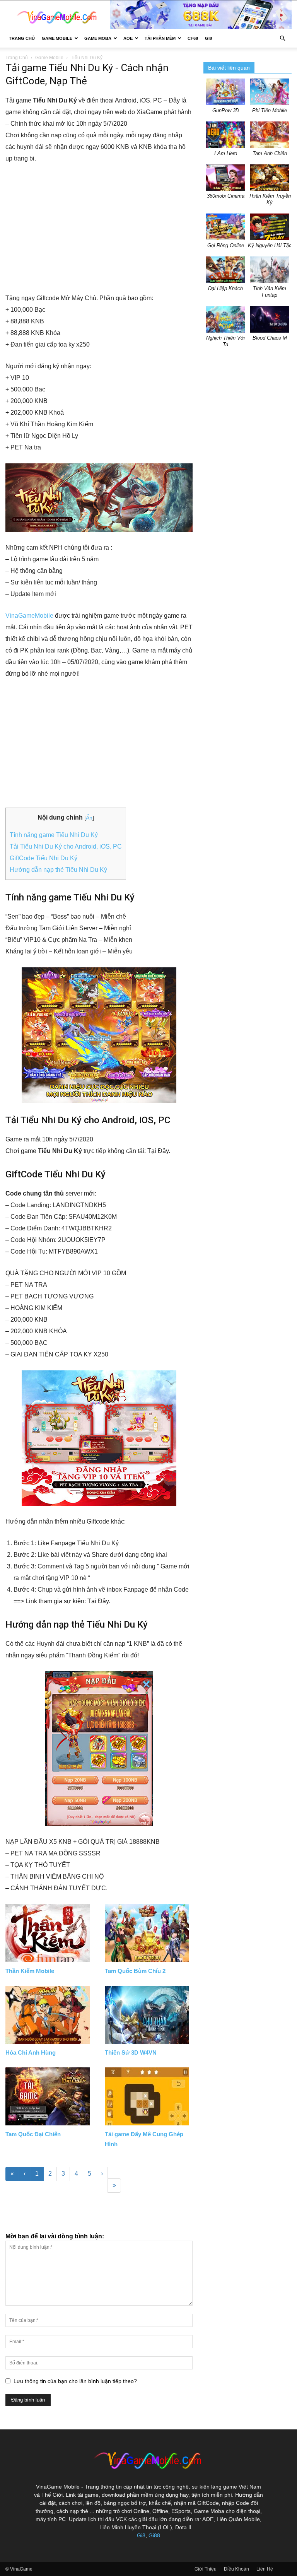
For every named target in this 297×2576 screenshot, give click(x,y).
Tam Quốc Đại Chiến (33, 2134)
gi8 (208, 38)
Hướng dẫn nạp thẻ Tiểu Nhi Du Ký (58, 870)
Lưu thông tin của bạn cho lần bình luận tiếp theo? (75, 2381)
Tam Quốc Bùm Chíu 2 (135, 1971)
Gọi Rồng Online (226, 245)
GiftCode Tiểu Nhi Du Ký (44, 858)
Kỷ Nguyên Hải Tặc (270, 245)
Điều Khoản (236, 2569)
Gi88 (154, 2535)
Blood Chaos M (270, 338)
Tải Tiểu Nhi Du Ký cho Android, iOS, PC (66, 846)
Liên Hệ (265, 2569)
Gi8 (141, 2535)
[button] (282, 38)
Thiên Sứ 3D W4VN (131, 2052)
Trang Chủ (22, 38)
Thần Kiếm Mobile (30, 1971)
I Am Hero (226, 153)
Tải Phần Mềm (160, 38)
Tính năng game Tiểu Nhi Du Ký (54, 835)
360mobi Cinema (226, 196)
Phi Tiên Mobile (270, 110)
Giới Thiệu (206, 2569)
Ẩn (89, 818)
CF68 (193, 38)
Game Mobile (57, 38)
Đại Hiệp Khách (225, 288)
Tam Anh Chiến (270, 153)
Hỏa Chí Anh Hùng (31, 2052)
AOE (128, 38)
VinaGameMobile (29, 616)
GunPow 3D (226, 110)
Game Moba (98, 38)
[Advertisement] (99, 229)
